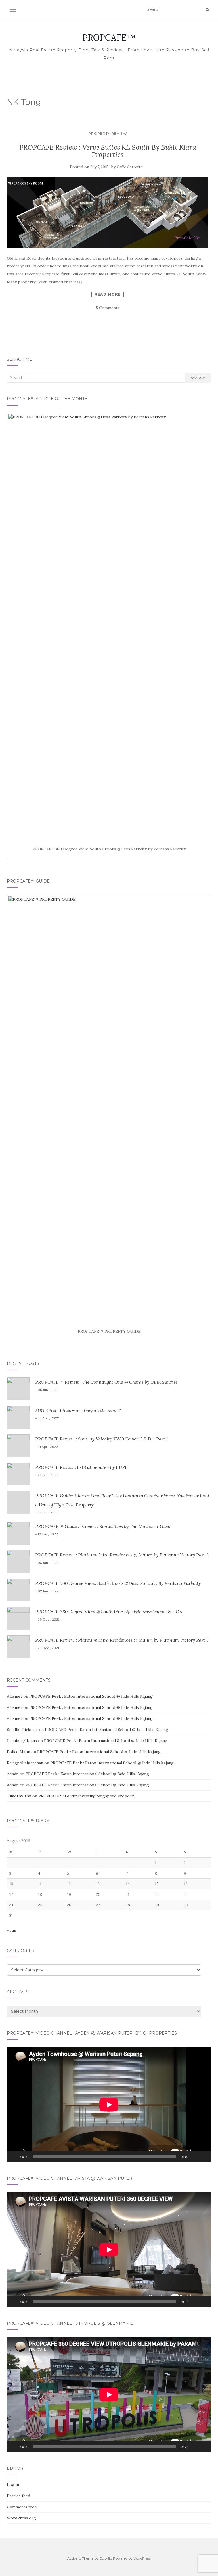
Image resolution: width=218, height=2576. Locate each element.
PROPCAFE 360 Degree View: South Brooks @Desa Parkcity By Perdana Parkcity (118, 1583)
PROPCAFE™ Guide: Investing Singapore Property (87, 1796)
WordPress (142, 2558)
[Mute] (195, 2156)
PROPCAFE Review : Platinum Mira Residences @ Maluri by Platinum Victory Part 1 (122, 1640)
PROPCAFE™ (109, 38)
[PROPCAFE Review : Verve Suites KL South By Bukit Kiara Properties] (108, 212)
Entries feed (18, 2496)
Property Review (108, 133)
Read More (108, 294)
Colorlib (106, 2558)
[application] (109, 2105)
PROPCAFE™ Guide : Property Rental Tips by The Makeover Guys (103, 1526)
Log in (13, 2485)
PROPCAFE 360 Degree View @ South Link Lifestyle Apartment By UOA (109, 1612)
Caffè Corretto (130, 167)
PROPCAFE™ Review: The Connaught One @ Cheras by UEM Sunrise (106, 1382)
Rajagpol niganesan (25, 1763)
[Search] (207, 10)
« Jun (11, 1930)
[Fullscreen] (204, 2156)
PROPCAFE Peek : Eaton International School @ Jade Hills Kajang (91, 1696)
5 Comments (108, 308)
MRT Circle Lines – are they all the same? (78, 1410)
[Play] (14, 2156)
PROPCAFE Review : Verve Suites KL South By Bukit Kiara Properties (108, 151)
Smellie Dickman (22, 1730)
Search (198, 378)
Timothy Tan (19, 1796)
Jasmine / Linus (22, 1741)
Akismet (14, 1696)
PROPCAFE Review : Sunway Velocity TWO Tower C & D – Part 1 (102, 1439)
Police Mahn (18, 1752)
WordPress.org (21, 2518)
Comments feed (22, 2507)
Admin (13, 1774)
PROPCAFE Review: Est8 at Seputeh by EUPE (81, 1467)
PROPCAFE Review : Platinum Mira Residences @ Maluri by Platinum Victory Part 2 (122, 1555)
